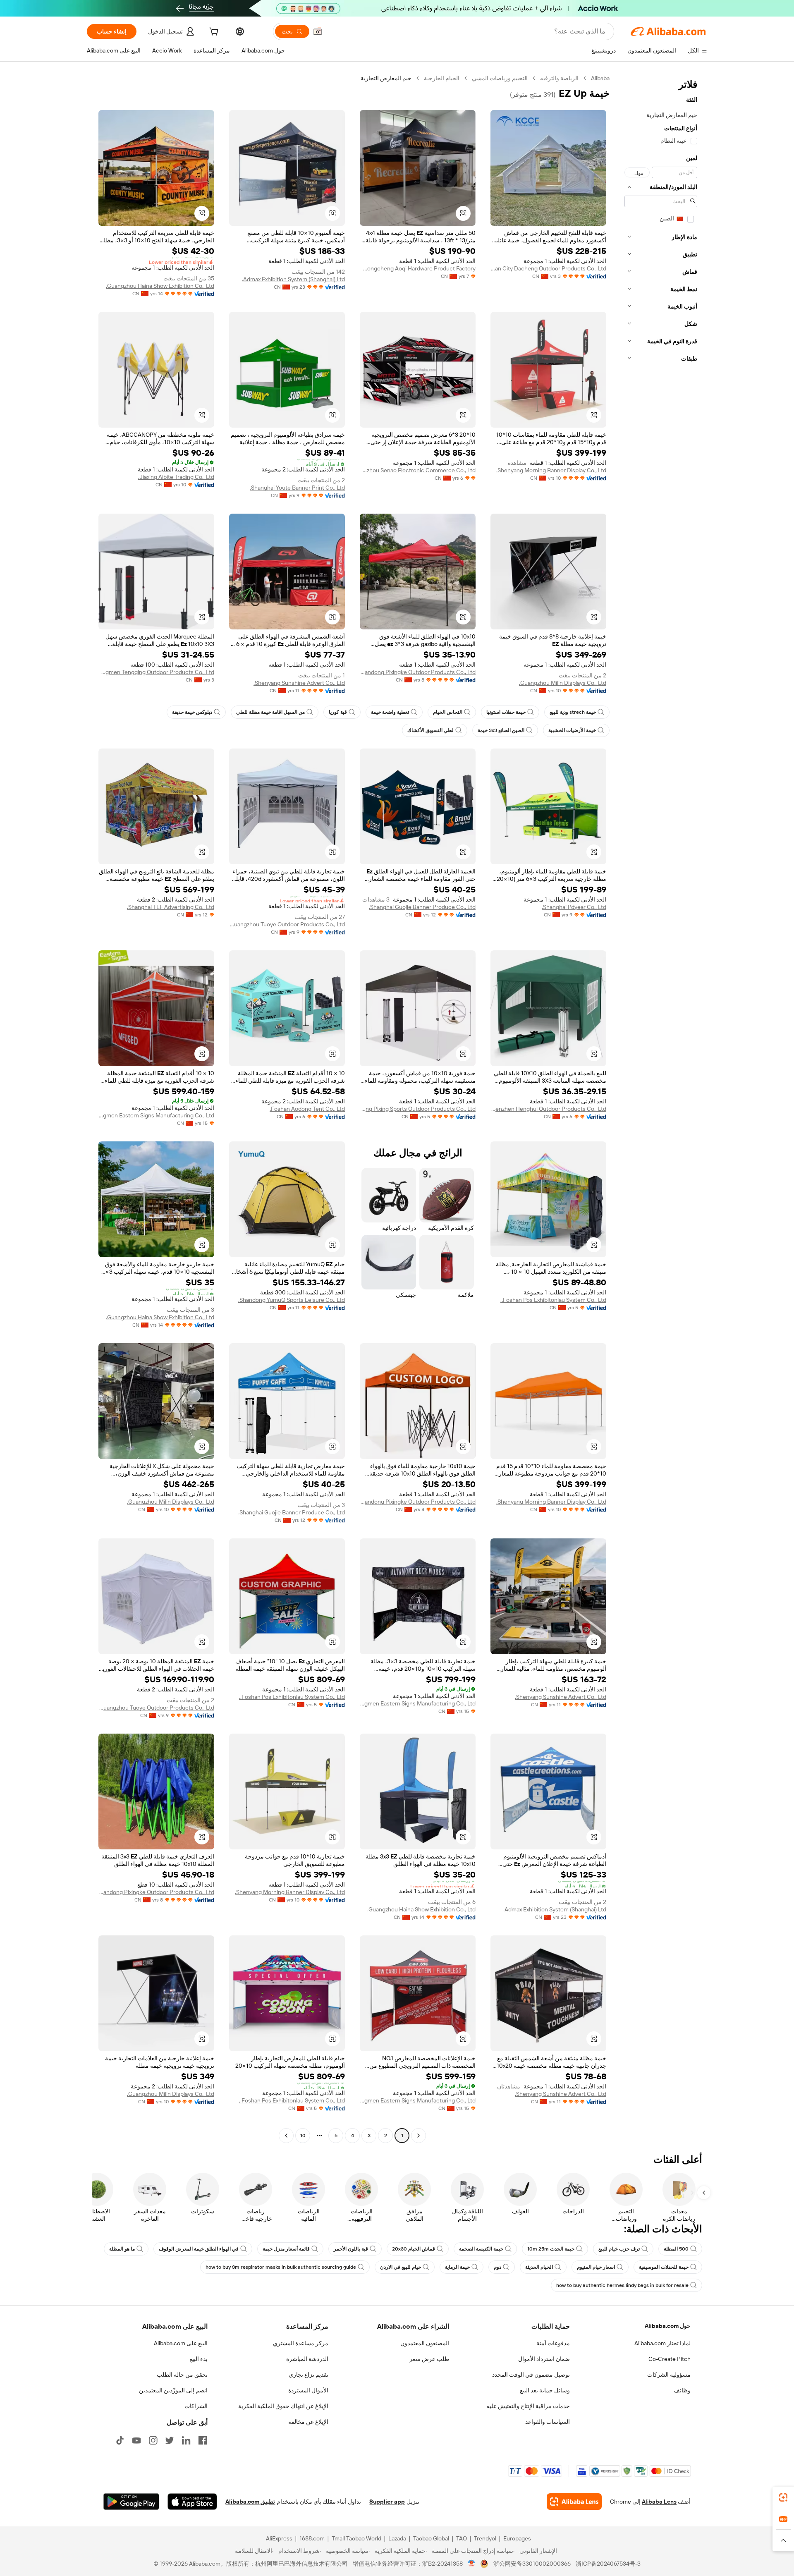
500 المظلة (676, 2249)
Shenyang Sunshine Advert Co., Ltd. (299, 683)
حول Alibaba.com (668, 2326)
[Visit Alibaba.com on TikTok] (120, 2440)
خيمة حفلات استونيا (506, 712)
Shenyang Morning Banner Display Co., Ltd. (551, 470)
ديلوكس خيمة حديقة (192, 712)
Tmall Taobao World (356, 2538)
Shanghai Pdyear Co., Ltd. (574, 907)
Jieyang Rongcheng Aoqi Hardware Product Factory (418, 268)
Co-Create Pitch (670, 2359)
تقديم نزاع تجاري (309, 2375)
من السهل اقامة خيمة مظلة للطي (270, 712)
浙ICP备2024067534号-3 (608, 2564)
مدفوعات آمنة (553, 2343)
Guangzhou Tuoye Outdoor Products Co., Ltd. (287, 924)
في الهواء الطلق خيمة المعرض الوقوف (199, 2249)
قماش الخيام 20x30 (414, 2249)
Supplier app (387, 2502)
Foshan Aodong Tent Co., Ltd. (307, 1109)
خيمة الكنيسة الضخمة (481, 2249)
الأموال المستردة (308, 2390)
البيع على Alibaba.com (181, 2343)
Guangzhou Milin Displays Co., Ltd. (563, 683)
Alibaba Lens (659, 2502)
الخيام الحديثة (539, 2267)
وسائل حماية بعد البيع (545, 2390)
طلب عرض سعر (429, 2359)
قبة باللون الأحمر (351, 2249)
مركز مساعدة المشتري (301, 2343)
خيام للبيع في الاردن (401, 2267)
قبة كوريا (338, 712)
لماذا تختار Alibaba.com (662, 2343)
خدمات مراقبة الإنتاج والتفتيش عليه (528, 2406)
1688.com (312, 2538)
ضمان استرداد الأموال (544, 2359)
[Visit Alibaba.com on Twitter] (170, 2440)
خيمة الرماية (457, 2267)
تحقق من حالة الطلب (182, 2375)
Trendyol (485, 2538)
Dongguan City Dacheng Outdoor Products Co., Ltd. (548, 268)
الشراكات (196, 2406)
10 (303, 2136)
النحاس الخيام (448, 712)
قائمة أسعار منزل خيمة (286, 2249)
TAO (462, 2538)
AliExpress (279, 2538)
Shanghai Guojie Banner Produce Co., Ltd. (422, 907)
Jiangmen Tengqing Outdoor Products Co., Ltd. (156, 672)
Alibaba (600, 78)
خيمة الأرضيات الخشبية (572, 730)
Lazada (397, 2538)
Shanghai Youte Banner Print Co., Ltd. (297, 488)
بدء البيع (198, 2359)
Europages (517, 2538)
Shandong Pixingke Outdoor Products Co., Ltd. (418, 672)
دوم (497, 2267)
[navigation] (661, 1108)
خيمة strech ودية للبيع (573, 712)
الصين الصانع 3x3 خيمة (501, 730)
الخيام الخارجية (442, 78)
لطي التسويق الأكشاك (430, 730)
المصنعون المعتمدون (425, 2343)
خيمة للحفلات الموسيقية (664, 2267)
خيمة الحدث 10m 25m (551, 2249)
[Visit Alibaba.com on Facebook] (203, 2440)
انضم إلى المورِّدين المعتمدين (173, 2390)
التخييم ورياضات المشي (500, 78)
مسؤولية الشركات (669, 2375)
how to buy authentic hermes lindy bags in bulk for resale (622, 2285)
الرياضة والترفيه (559, 78)
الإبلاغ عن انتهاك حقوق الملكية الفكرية (283, 2406)
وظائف (682, 2390)
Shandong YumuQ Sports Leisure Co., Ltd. (292, 1300)
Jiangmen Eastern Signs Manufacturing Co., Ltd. (156, 1115)
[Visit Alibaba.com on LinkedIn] (186, 2440)
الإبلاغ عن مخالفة (308, 2422)
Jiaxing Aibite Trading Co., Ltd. (176, 477)
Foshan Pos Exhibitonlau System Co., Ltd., (553, 1300)
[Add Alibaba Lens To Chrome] (574, 2502)
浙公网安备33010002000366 (532, 2564)
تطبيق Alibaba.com (250, 2502)
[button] (318, 31)
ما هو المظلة (122, 2249)
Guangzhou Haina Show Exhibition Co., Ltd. (160, 286)
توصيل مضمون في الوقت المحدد (531, 2375)
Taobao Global (431, 2538)
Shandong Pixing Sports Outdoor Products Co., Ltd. (418, 1109)
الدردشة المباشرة (307, 2359)
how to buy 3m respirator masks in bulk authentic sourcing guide (281, 2267)
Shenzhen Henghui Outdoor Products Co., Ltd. (548, 1109)
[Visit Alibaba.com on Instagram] (153, 2440)
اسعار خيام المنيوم (596, 2267)
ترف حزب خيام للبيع (619, 2249)
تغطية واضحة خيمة (390, 712)
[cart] (213, 33)
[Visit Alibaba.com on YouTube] (136, 2440)
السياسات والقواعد (548, 2422)
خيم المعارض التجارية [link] (386, 78)
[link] (783, 2497)
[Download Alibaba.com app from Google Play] (131, 2502)
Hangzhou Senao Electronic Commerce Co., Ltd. (418, 470)
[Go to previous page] (419, 2136)
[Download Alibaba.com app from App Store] (192, 2502)
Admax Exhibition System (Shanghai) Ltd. (293, 279)
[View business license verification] (472, 2564)
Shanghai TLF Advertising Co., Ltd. (171, 907)
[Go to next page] (286, 2136)
